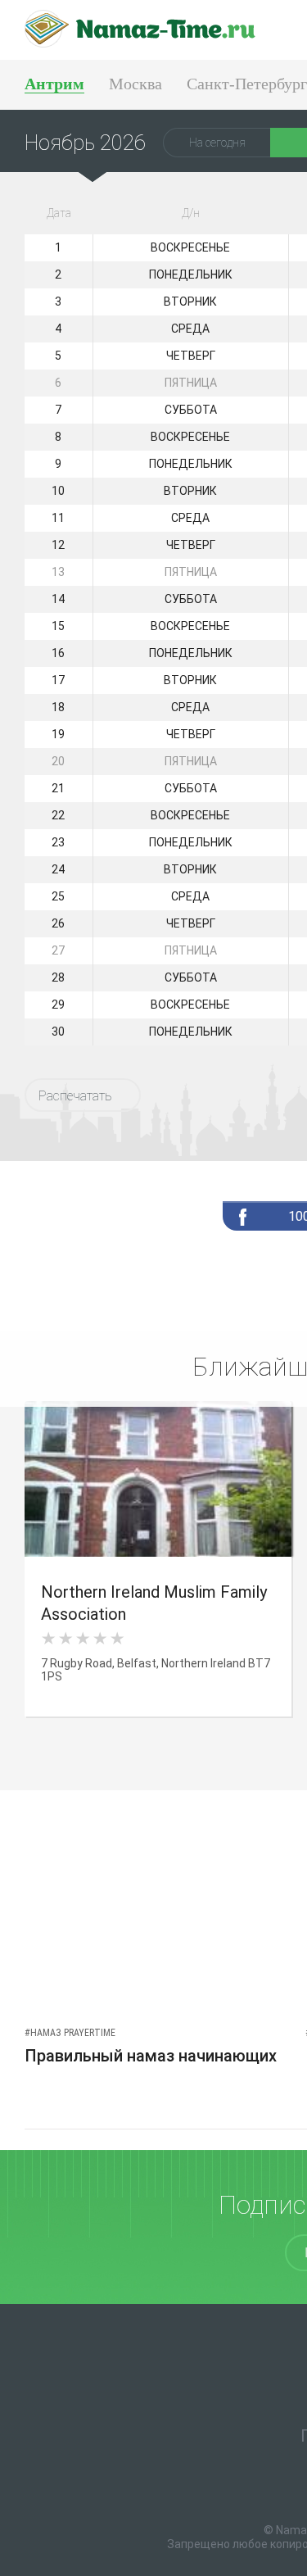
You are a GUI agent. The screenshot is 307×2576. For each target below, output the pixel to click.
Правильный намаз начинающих (151, 2056)
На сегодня (217, 143)
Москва (135, 84)
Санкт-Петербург (247, 84)
